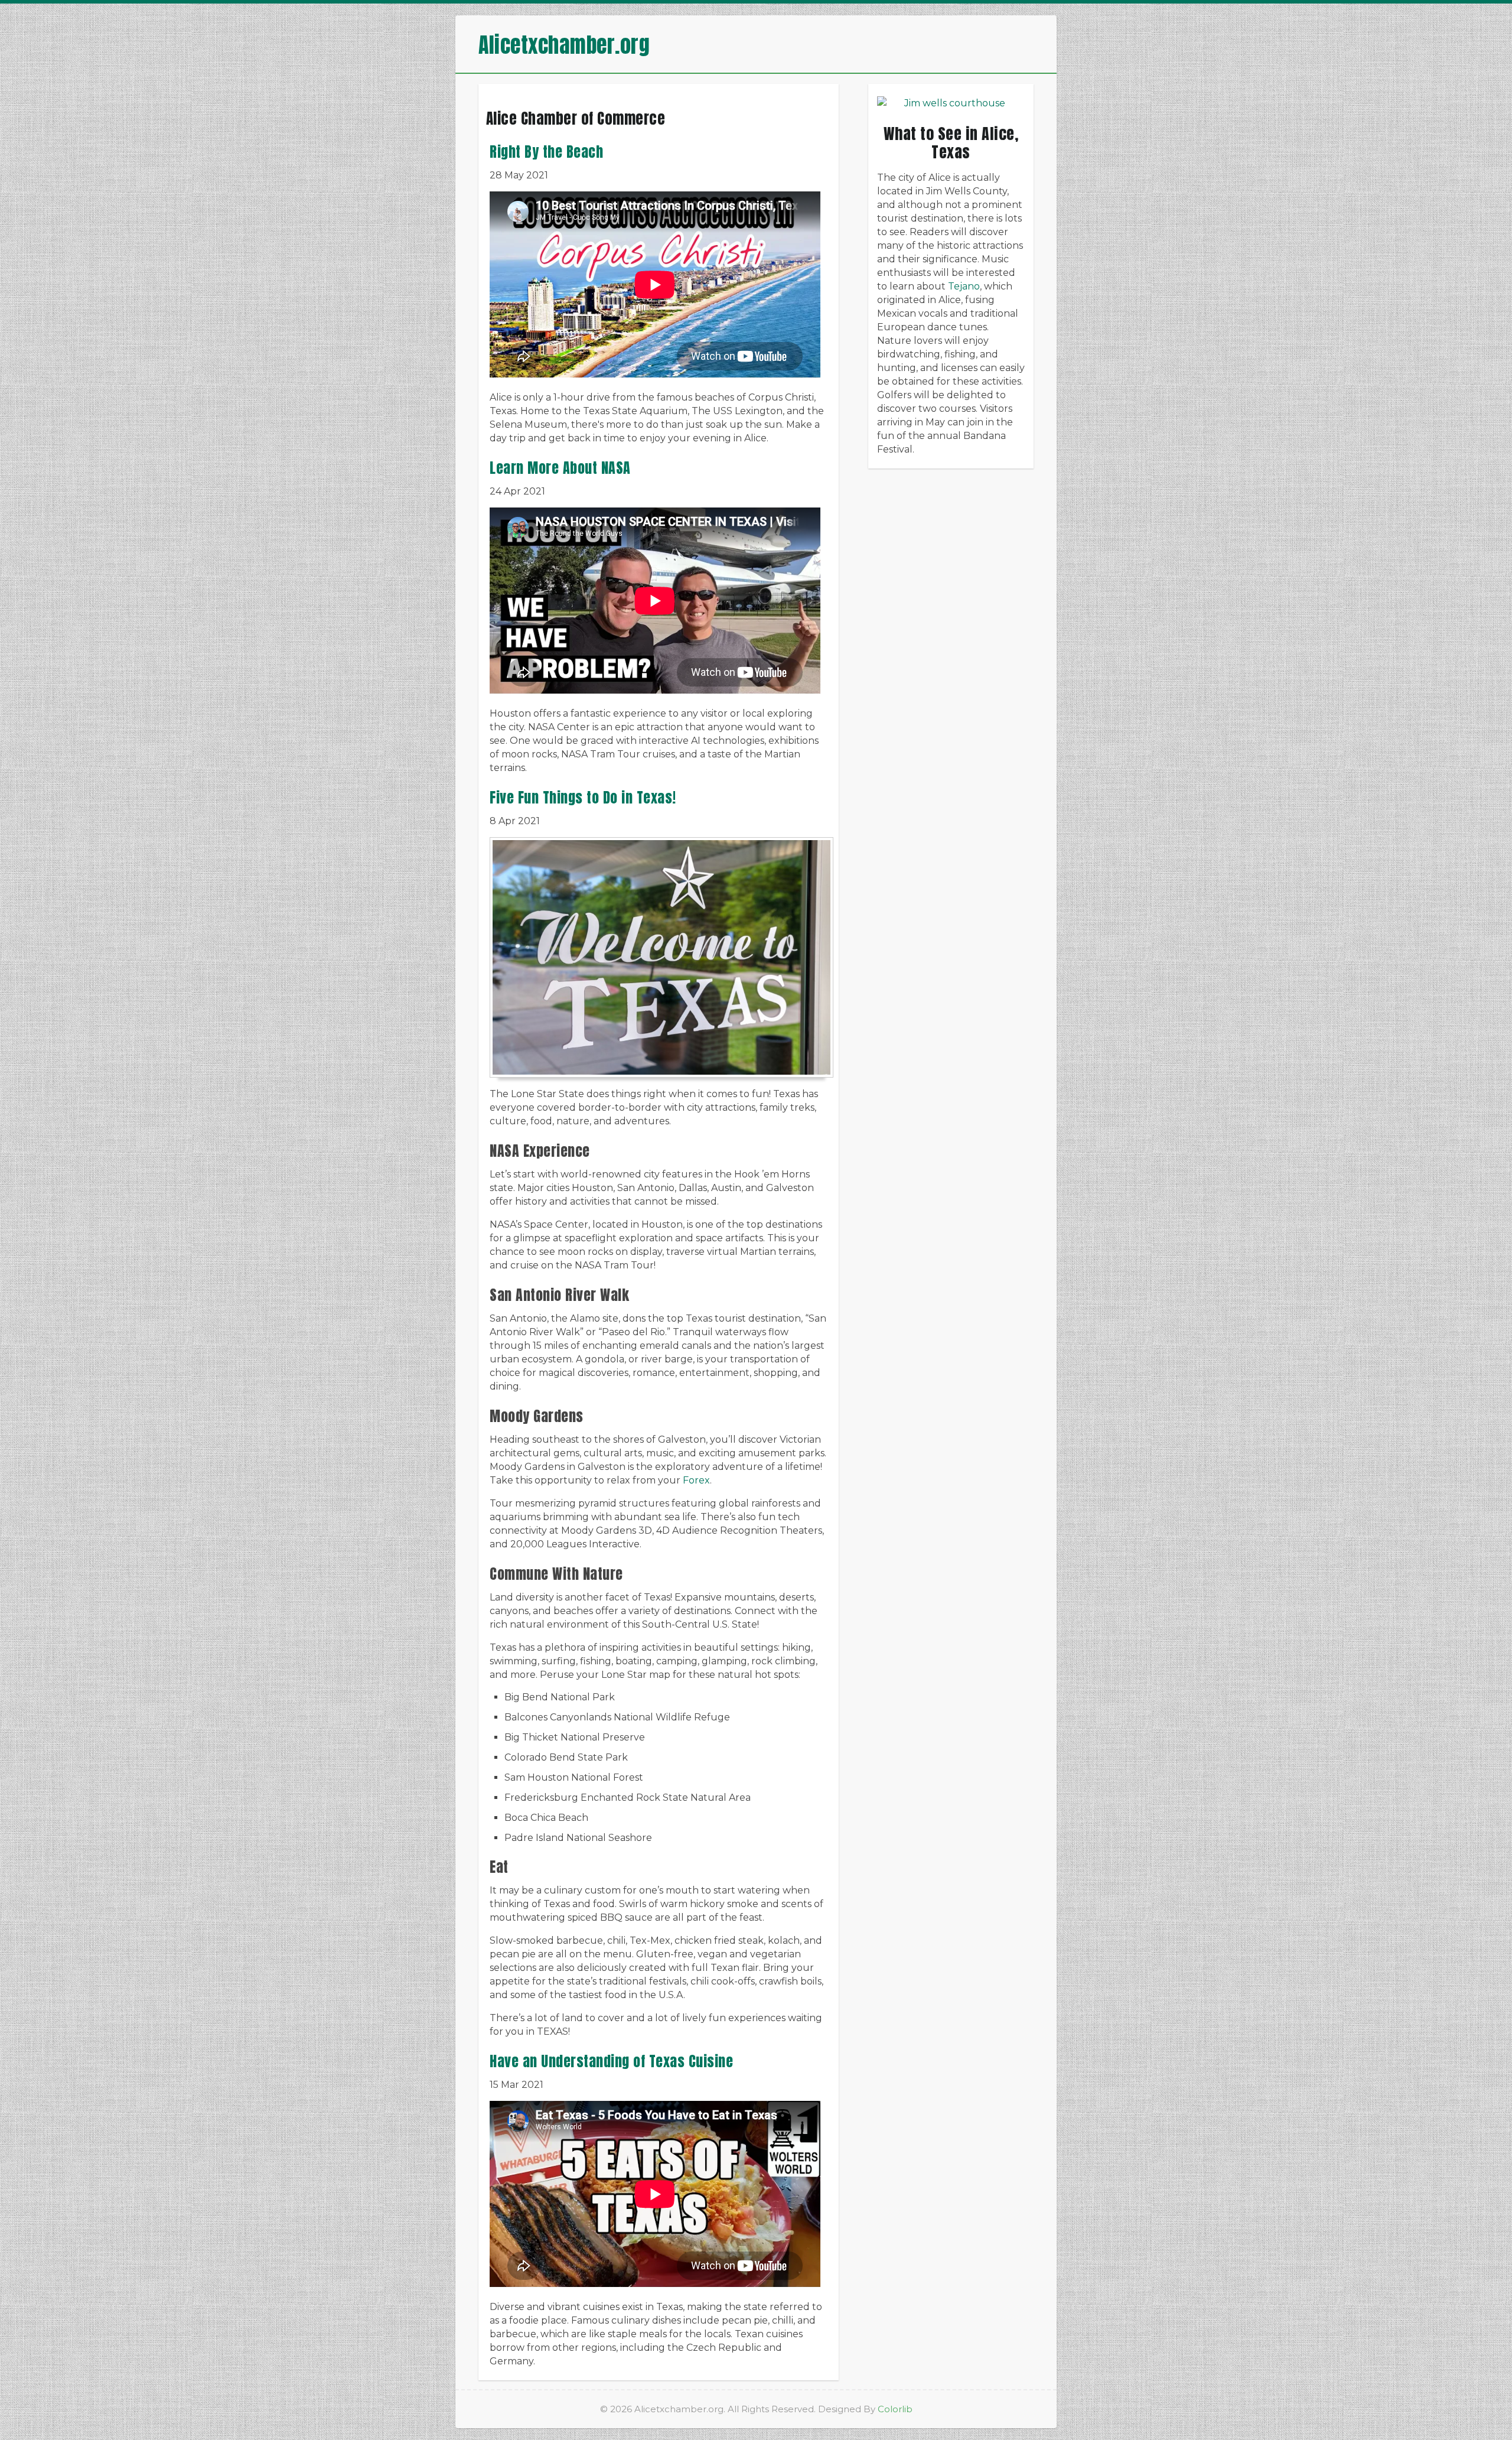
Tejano (964, 286)
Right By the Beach (546, 152)
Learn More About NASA (560, 468)
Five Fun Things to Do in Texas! (583, 798)
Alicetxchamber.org (564, 45)
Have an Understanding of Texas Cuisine (611, 2061)
